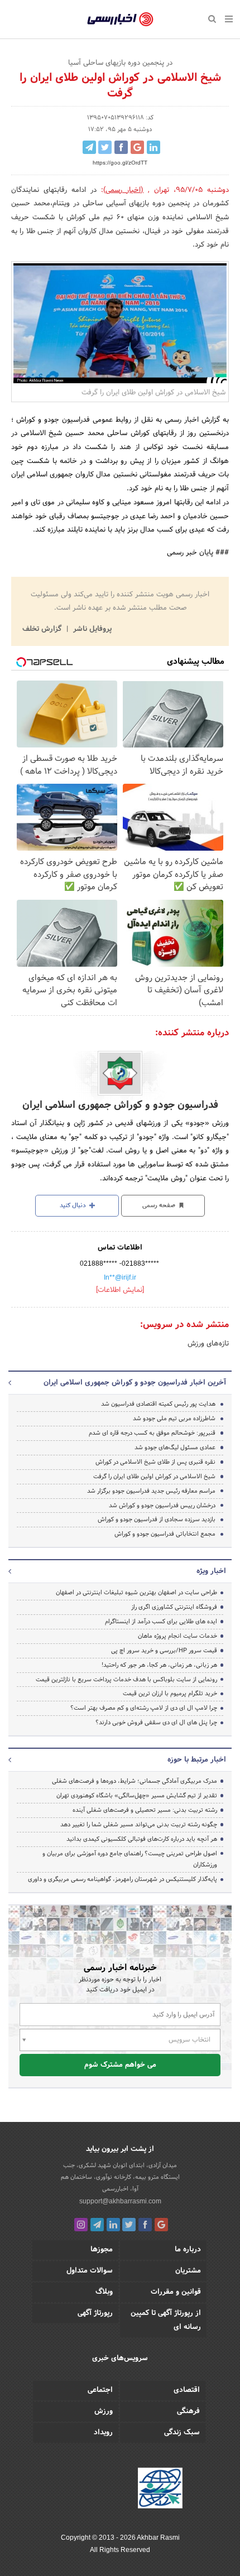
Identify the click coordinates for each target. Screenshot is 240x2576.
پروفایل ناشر (91, 629)
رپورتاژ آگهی (95, 2313)
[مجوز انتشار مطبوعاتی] (160, 2490)
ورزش (104, 2411)
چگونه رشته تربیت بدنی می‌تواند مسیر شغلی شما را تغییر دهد (139, 1825)
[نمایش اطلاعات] (120, 1290)
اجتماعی (100, 2390)
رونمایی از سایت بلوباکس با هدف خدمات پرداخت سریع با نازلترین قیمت (126, 1680)
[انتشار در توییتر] (105, 147)
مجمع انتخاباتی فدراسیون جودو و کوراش (165, 1534)
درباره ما (188, 2250)
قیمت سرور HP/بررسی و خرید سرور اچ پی (164, 1651)
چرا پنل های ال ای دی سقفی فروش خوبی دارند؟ (156, 1723)
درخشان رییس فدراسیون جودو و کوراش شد (162, 1506)
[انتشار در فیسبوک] (121, 147)
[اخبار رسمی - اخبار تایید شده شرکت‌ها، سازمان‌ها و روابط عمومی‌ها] (120, 20)
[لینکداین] (113, 2225)
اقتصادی (187, 2390)
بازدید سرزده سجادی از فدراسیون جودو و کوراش (157, 1519)
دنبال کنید (74, 1205)
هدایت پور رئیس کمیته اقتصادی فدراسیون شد (158, 1404)
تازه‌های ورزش (208, 1344)
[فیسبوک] (145, 2225)
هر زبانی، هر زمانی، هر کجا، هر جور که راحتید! (159, 1665)
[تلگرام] (97, 2225)
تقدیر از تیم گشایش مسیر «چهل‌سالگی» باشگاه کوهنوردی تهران (137, 1796)
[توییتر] (129, 2225)
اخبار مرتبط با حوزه (197, 1760)
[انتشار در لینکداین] (153, 147)
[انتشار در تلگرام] (89, 147)
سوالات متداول (90, 2271)
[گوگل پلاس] (161, 2225)
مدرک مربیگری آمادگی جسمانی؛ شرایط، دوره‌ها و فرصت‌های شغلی (135, 1781)
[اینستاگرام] (81, 2225)
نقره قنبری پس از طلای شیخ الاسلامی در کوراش (155, 1462)
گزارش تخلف (43, 629)
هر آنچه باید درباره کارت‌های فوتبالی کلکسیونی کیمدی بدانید (142, 1839)
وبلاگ (104, 2292)
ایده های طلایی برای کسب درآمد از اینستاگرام (161, 1622)
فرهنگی (188, 2411)
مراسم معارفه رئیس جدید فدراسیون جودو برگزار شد (151, 1491)
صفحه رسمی (160, 1205)
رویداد (103, 2433)
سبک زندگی (182, 2433)
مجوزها (102, 2250)
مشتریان (188, 2271)
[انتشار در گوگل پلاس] (137, 147)
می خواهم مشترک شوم (120, 2065)
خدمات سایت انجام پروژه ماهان (177, 1636)
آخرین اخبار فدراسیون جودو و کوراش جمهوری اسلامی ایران (135, 1383)
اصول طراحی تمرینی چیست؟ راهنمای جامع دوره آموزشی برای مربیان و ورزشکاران (130, 1859)
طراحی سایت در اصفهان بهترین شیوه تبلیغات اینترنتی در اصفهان (136, 1593)
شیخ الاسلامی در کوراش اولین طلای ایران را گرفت (154, 1477)
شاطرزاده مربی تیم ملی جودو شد (174, 1419)
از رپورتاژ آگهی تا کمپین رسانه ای (166, 2320)
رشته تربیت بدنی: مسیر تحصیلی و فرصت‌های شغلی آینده (145, 1810)
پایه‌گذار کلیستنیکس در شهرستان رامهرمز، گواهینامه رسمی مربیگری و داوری (123, 1879)
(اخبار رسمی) (124, 190)
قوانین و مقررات (176, 2292)
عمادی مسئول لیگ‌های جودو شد (175, 1448)
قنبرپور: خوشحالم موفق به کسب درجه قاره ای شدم (152, 1433)
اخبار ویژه (211, 1571)
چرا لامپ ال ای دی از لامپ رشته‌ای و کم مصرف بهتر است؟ (144, 1708)
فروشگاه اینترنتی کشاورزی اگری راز (174, 1607)
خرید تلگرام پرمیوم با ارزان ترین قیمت (170, 1694)
